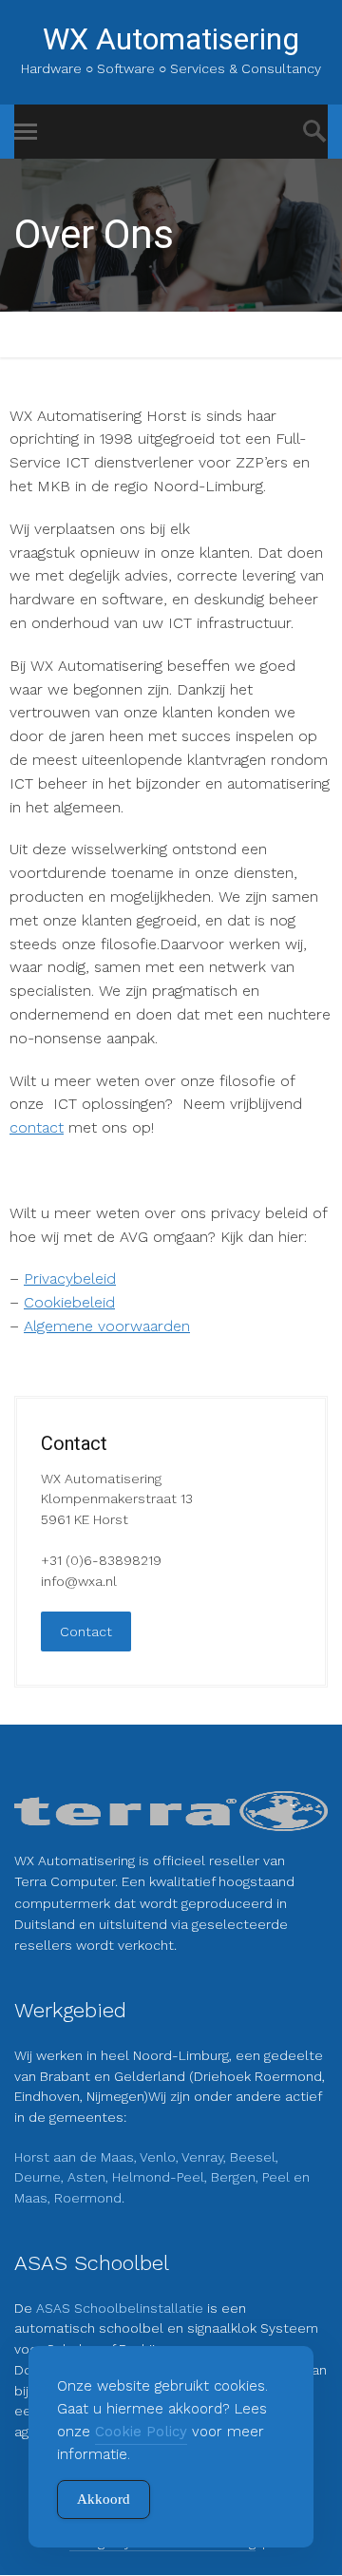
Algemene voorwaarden (107, 1326)
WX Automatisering (171, 39)
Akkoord (104, 2499)
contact (37, 1127)
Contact (86, 1631)
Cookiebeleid (69, 1302)
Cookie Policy (141, 2432)
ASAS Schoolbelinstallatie (122, 2308)
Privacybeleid (70, 1278)
